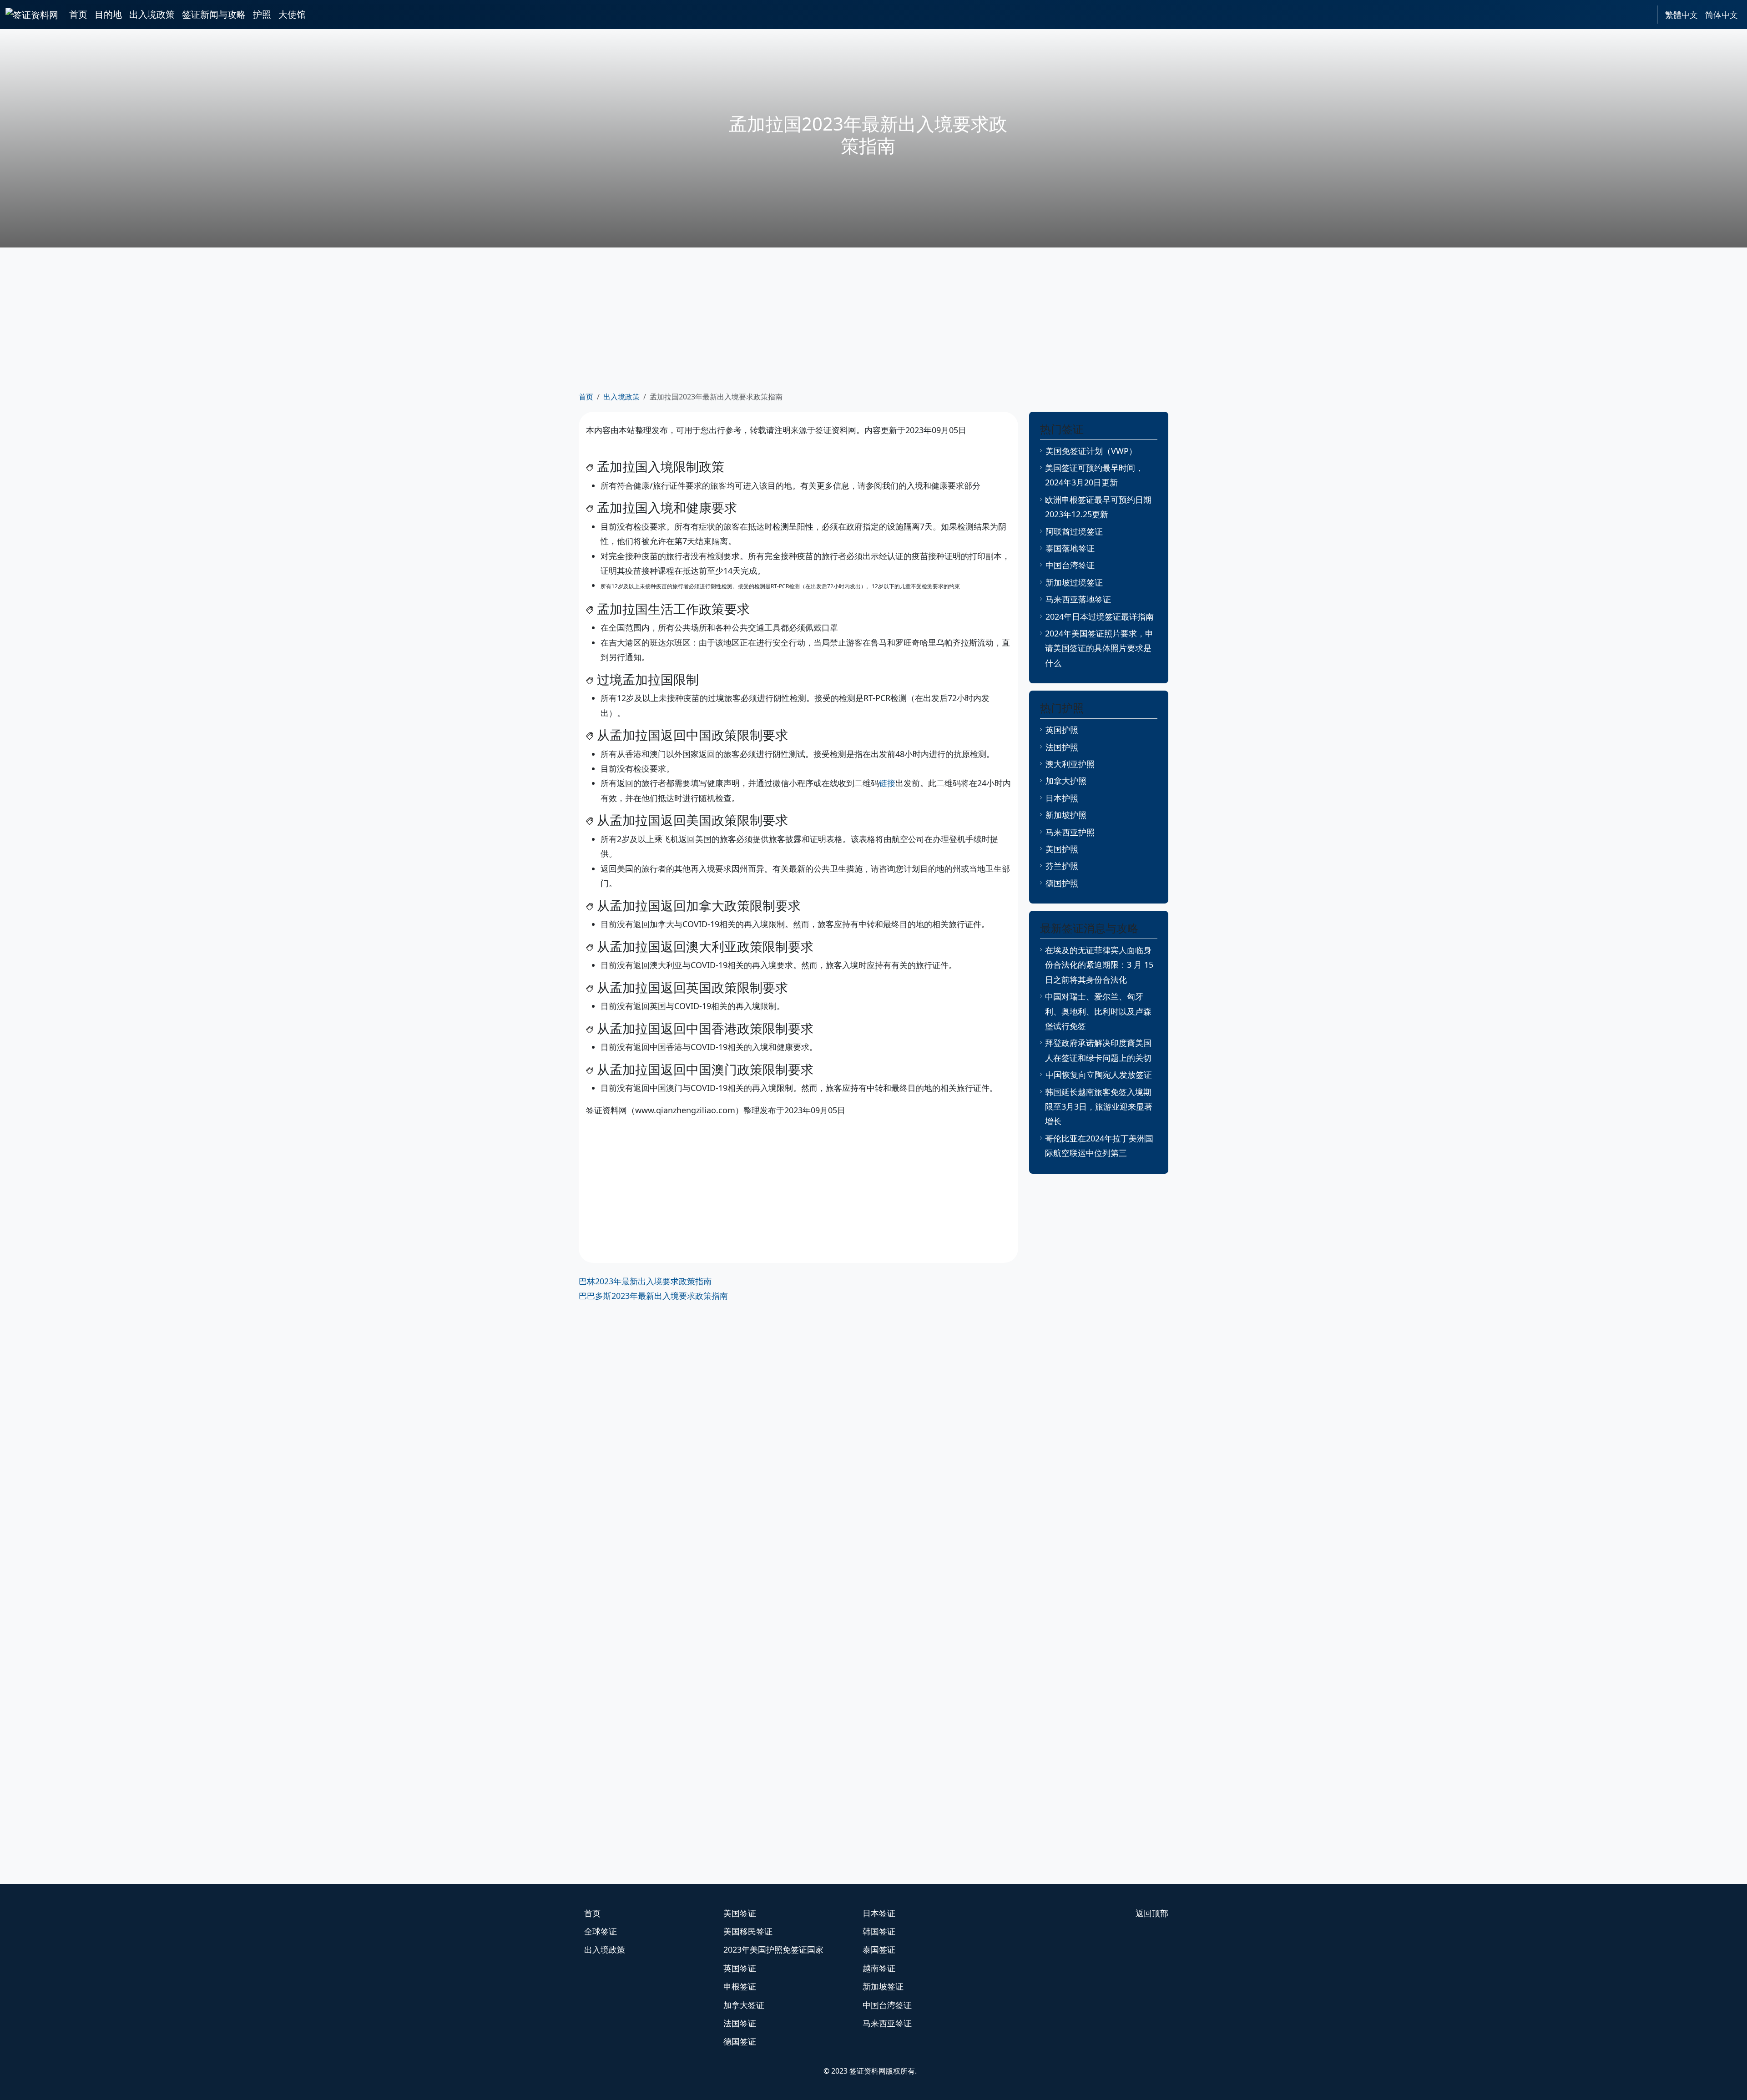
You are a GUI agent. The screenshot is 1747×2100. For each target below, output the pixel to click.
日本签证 (879, 1913)
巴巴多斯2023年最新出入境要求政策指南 (653, 1296)
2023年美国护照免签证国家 (773, 1949)
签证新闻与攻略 (214, 14)
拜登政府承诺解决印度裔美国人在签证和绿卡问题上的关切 (1098, 1050)
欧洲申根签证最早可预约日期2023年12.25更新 (1098, 507)
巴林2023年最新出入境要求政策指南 (645, 1281)
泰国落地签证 (1070, 548)
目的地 (108, 14)
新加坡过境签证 (1074, 582)
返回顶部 (1152, 1913)
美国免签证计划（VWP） (1091, 451)
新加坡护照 (1066, 815)
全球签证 (601, 1931)
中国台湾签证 (1070, 565)
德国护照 (1062, 883)
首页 (78, 14)
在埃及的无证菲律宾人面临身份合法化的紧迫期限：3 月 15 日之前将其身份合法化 (1099, 965)
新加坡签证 (883, 1986)
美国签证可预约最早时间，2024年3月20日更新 (1094, 475)
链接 (887, 783)
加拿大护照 (1066, 781)
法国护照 (1062, 747)
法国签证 (740, 2023)
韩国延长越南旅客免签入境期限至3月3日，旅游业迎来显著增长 (1099, 1107)
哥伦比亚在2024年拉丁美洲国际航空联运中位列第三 (1099, 1146)
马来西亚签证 (887, 2023)
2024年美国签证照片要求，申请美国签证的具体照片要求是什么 (1099, 648)
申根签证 (740, 1986)
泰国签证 (879, 1949)
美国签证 (740, 1913)
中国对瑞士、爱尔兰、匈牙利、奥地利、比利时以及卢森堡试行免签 (1098, 1011)
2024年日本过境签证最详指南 (1100, 616)
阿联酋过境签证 (1074, 531)
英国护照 (1062, 730)
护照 (262, 14)
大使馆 (292, 14)
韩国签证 (879, 1931)
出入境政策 (152, 14)
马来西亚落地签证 (1078, 599)
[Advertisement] (873, 318)
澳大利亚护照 (1070, 764)
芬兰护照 (1062, 866)
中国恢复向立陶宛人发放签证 (1099, 1075)
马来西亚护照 (1070, 832)
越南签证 (879, 1968)
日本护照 (1062, 798)
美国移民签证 (748, 1931)
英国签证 (740, 1968)
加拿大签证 (744, 2005)
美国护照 (1062, 849)
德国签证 (740, 2041)
